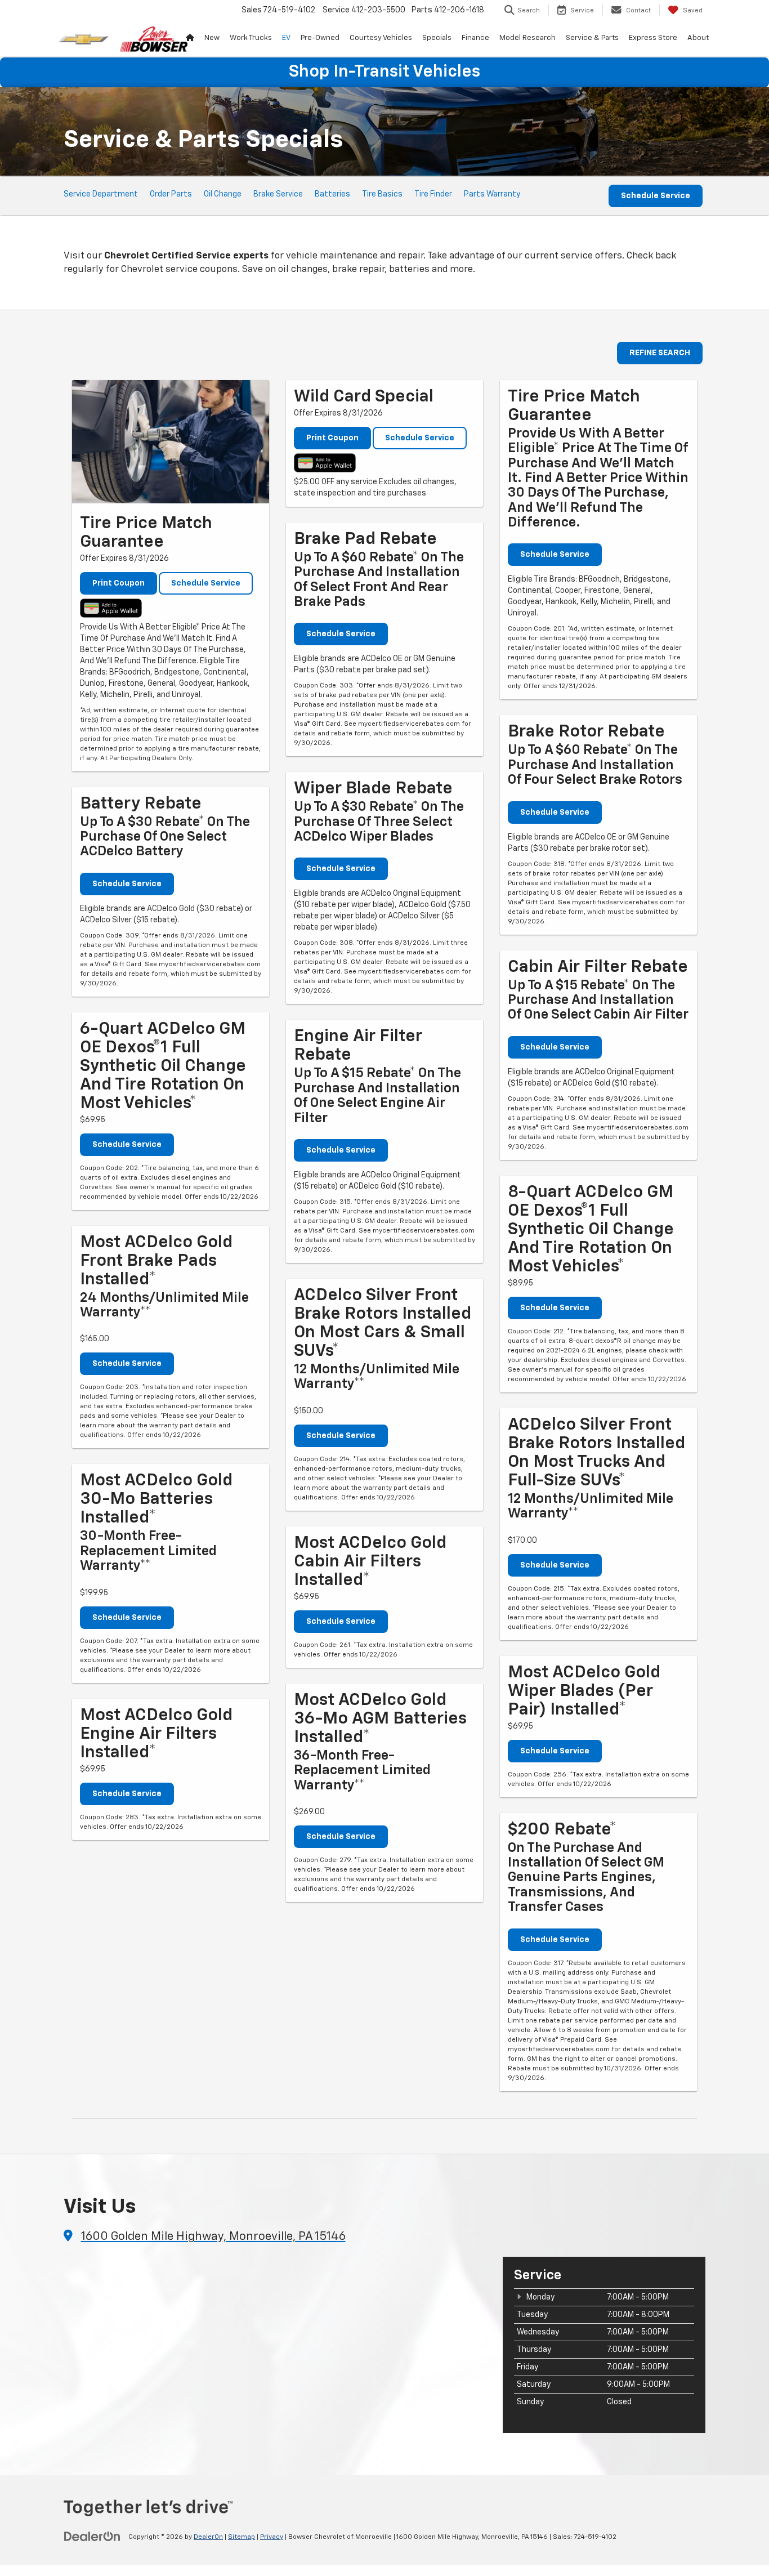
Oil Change (223, 194)
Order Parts (171, 194)
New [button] (212, 38)
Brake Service (278, 194)
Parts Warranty (492, 194)
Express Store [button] (653, 38)
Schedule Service (656, 196)
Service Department (101, 194)
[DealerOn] (92, 2537)
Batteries (332, 194)
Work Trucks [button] (251, 38)
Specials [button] (437, 38)
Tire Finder (433, 194)
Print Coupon (119, 583)
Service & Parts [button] (592, 38)
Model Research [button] (527, 38)
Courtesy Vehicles (381, 38)
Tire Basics (382, 194)
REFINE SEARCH (660, 353)
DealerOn (208, 2537)
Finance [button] (475, 38)
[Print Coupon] (171, 442)
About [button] (698, 38)
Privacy (272, 2537)
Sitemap (242, 2537)
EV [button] (286, 38)
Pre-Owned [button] (320, 38)
